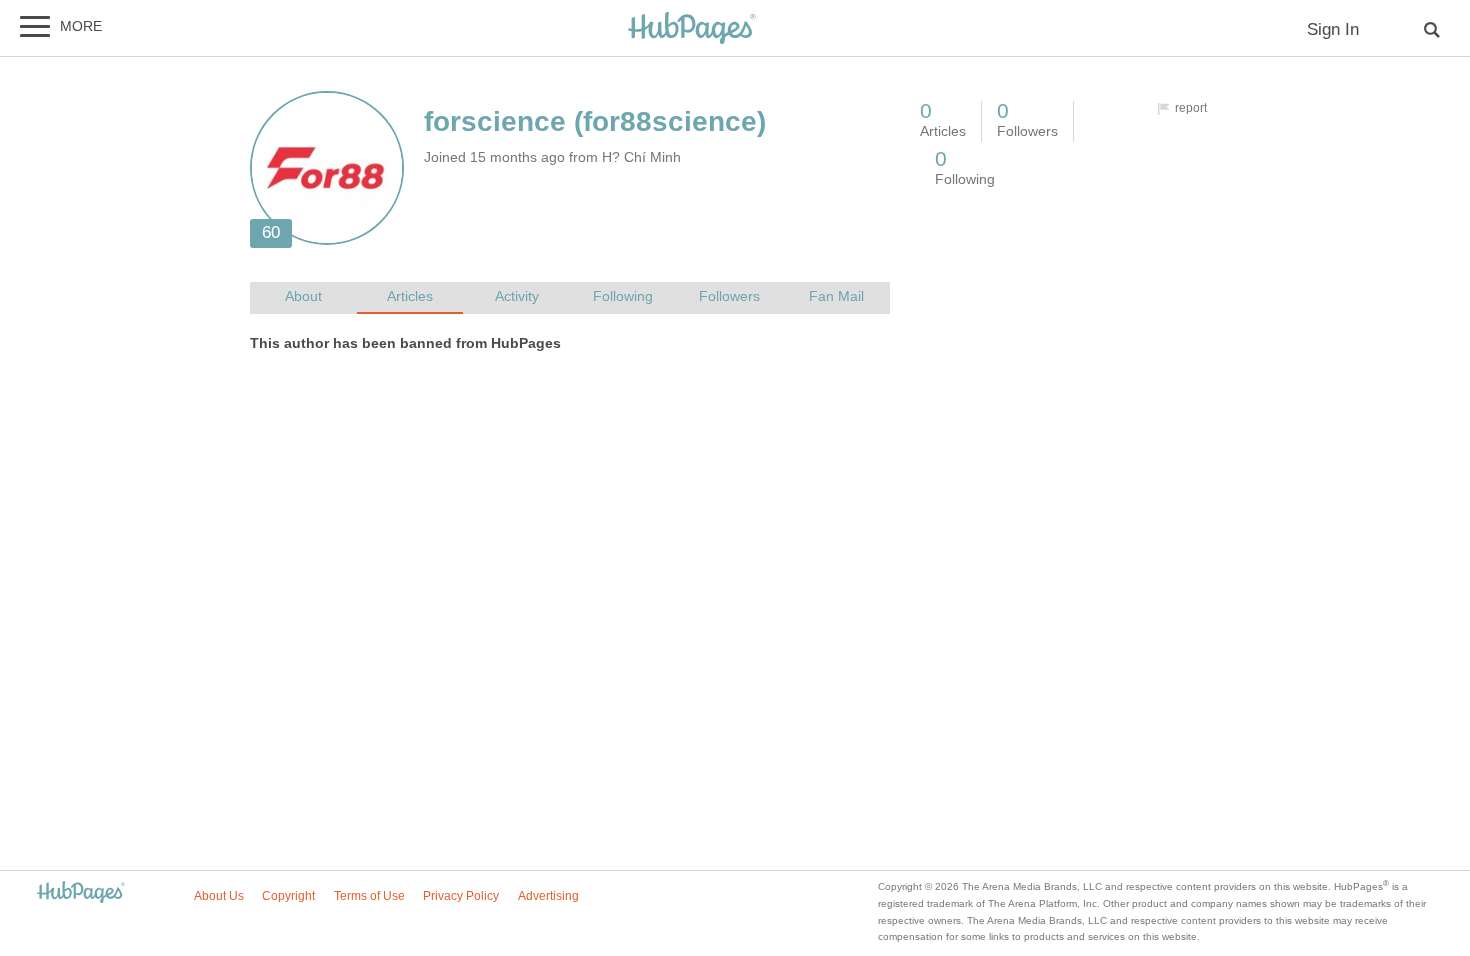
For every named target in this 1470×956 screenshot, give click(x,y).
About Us (219, 896)
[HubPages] (692, 29)
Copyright (288, 896)
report (1191, 108)
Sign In (1333, 29)
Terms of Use (369, 896)
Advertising (548, 896)
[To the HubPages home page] (81, 893)
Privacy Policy (461, 896)
